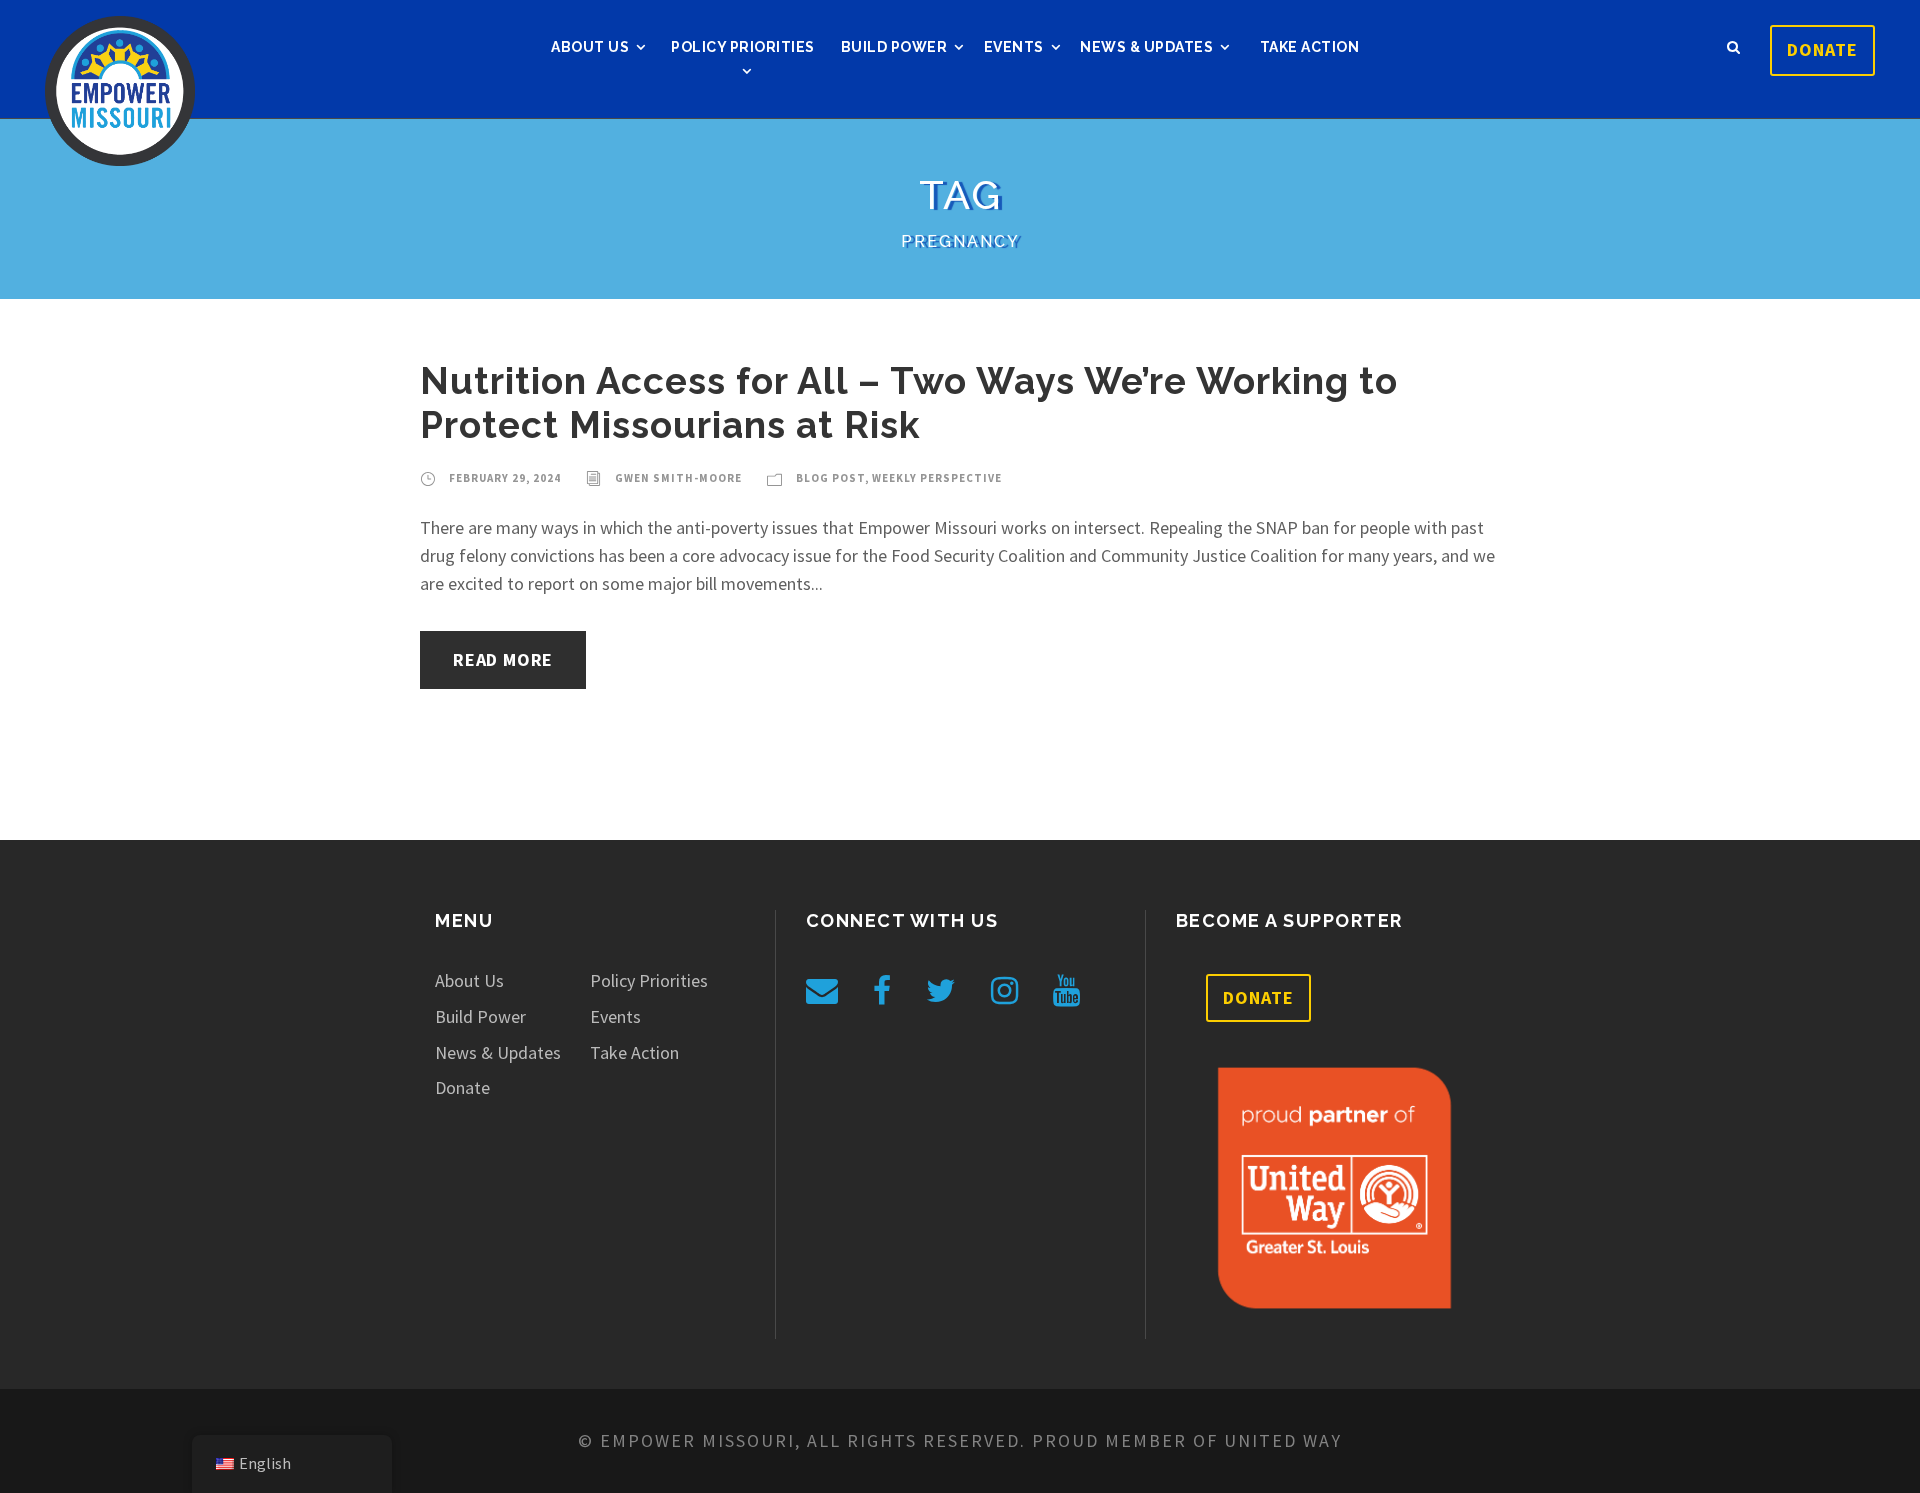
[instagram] (1004, 991)
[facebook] (882, 991)
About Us (590, 47)
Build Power (894, 47)
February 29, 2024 (505, 478)
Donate (1822, 49)
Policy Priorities (743, 47)
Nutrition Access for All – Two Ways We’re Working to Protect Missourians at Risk (909, 403)
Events (1014, 47)
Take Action (1310, 47)
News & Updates (1146, 47)
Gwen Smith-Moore (678, 478)
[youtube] (1066, 991)
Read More (503, 659)
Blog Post (830, 478)
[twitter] (941, 991)
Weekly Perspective (937, 478)
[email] (822, 991)
